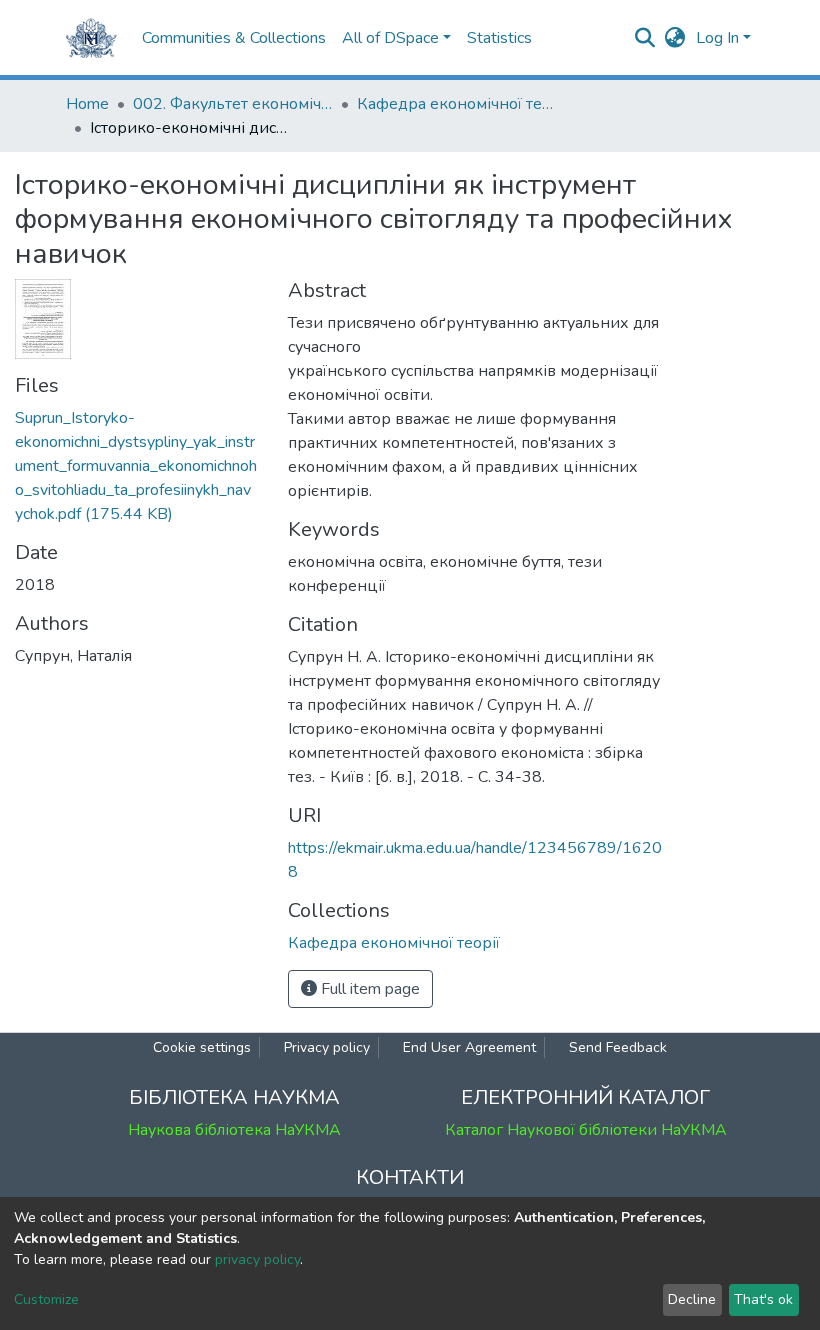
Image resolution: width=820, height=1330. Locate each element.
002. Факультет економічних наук (233, 104)
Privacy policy (327, 1047)
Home (87, 104)
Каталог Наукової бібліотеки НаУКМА (586, 1130)
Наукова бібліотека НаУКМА (234, 1130)
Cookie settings (202, 1047)
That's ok (763, 1299)
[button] (675, 38)
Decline (692, 1299)
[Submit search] (645, 38)
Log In (717, 38)
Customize (46, 1299)
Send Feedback (618, 1047)
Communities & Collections (234, 38)
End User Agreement (469, 1047)
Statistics (499, 38)
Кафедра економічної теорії (457, 104)
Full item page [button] (368, 989)
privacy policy (257, 1259)
